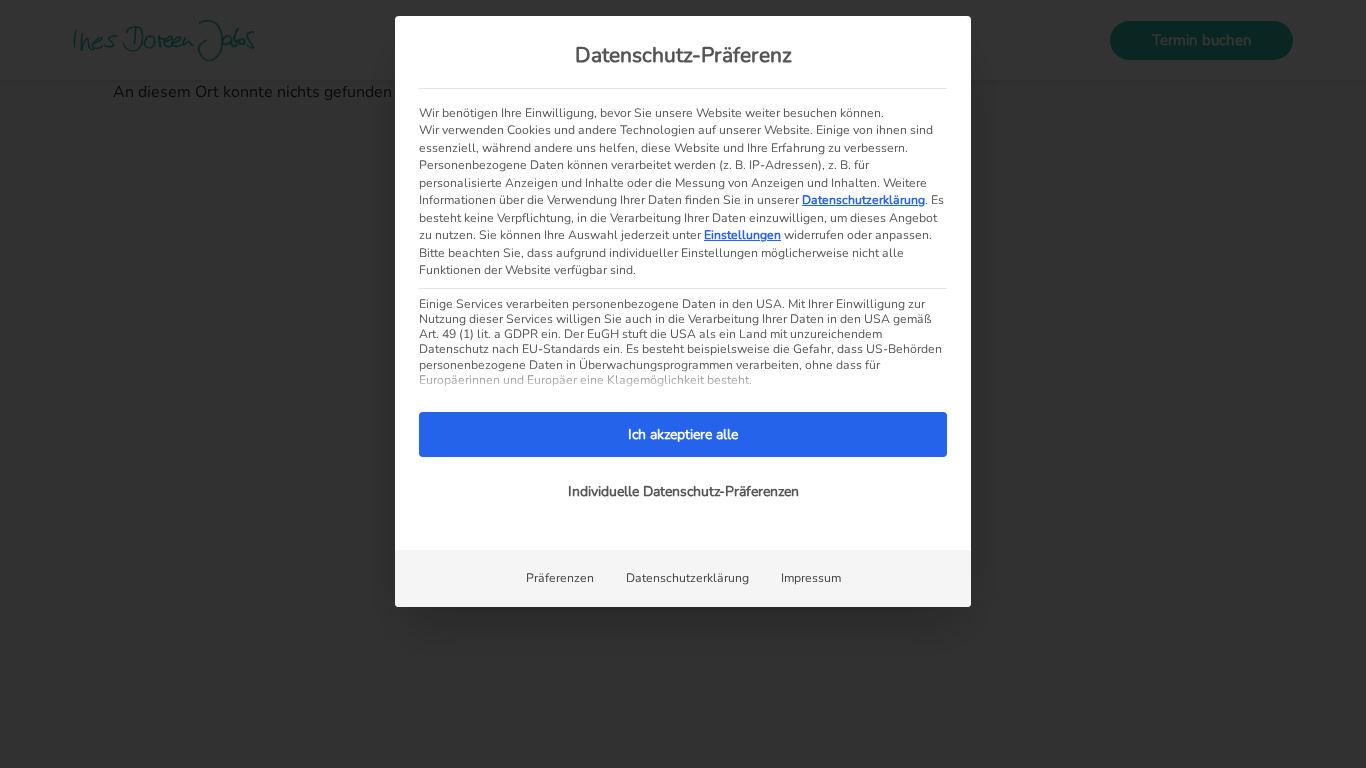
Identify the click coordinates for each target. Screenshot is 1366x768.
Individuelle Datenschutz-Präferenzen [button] (683, 491)
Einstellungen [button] (742, 235)
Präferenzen (560, 578)
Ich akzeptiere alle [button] (683, 434)
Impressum (811, 578)
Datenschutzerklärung (863, 200)
